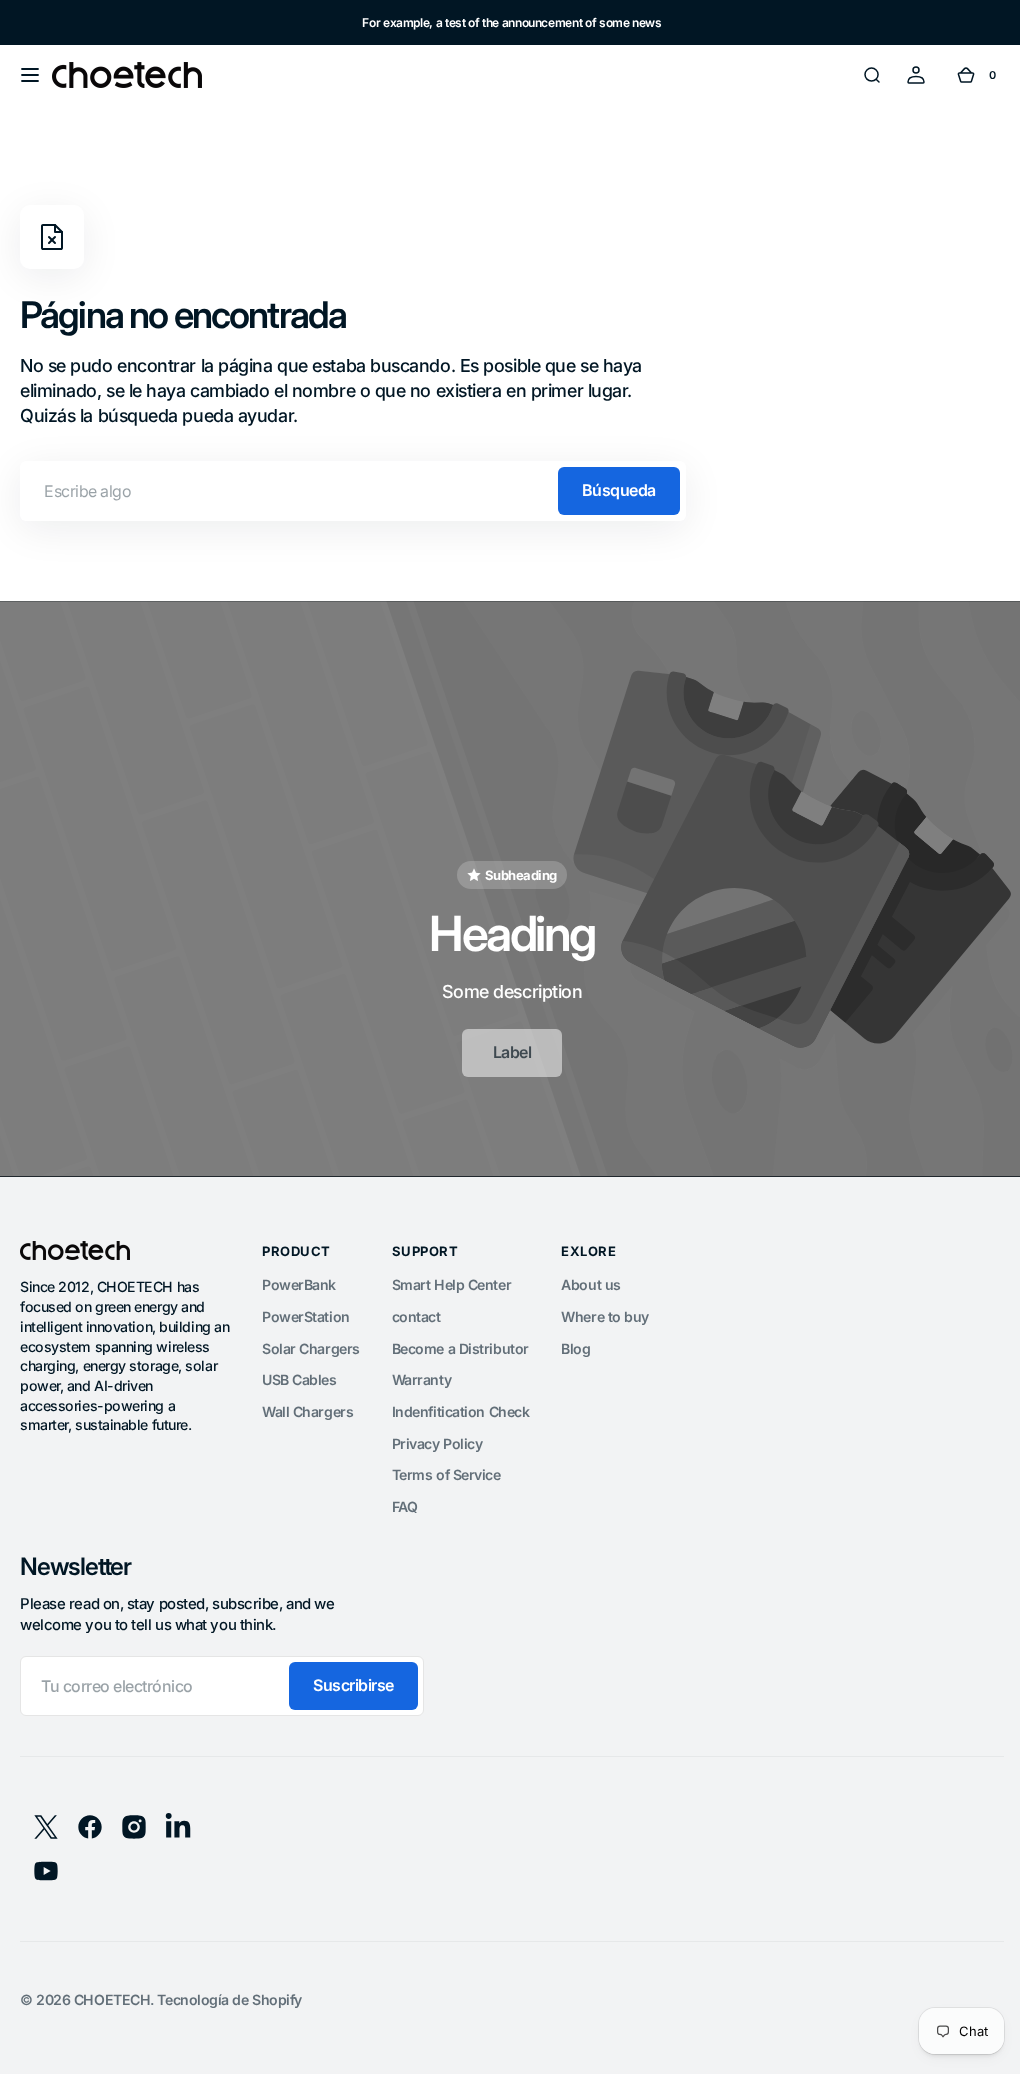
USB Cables (299, 1371)
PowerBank (299, 1276)
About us (590, 1276)
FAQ (405, 1498)
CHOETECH (112, 1990)
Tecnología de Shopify (229, 1990)
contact (416, 1307)
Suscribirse (353, 1677)
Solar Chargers (311, 1339)
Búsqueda (619, 490)
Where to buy (605, 1307)
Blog (575, 1339)
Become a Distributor (460, 1339)
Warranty (421, 1371)
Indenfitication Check (461, 1403)
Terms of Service (446, 1466)
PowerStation (306, 1307)
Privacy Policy (437, 1434)
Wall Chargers (307, 1403)
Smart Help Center (451, 1276)
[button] (30, 75)
